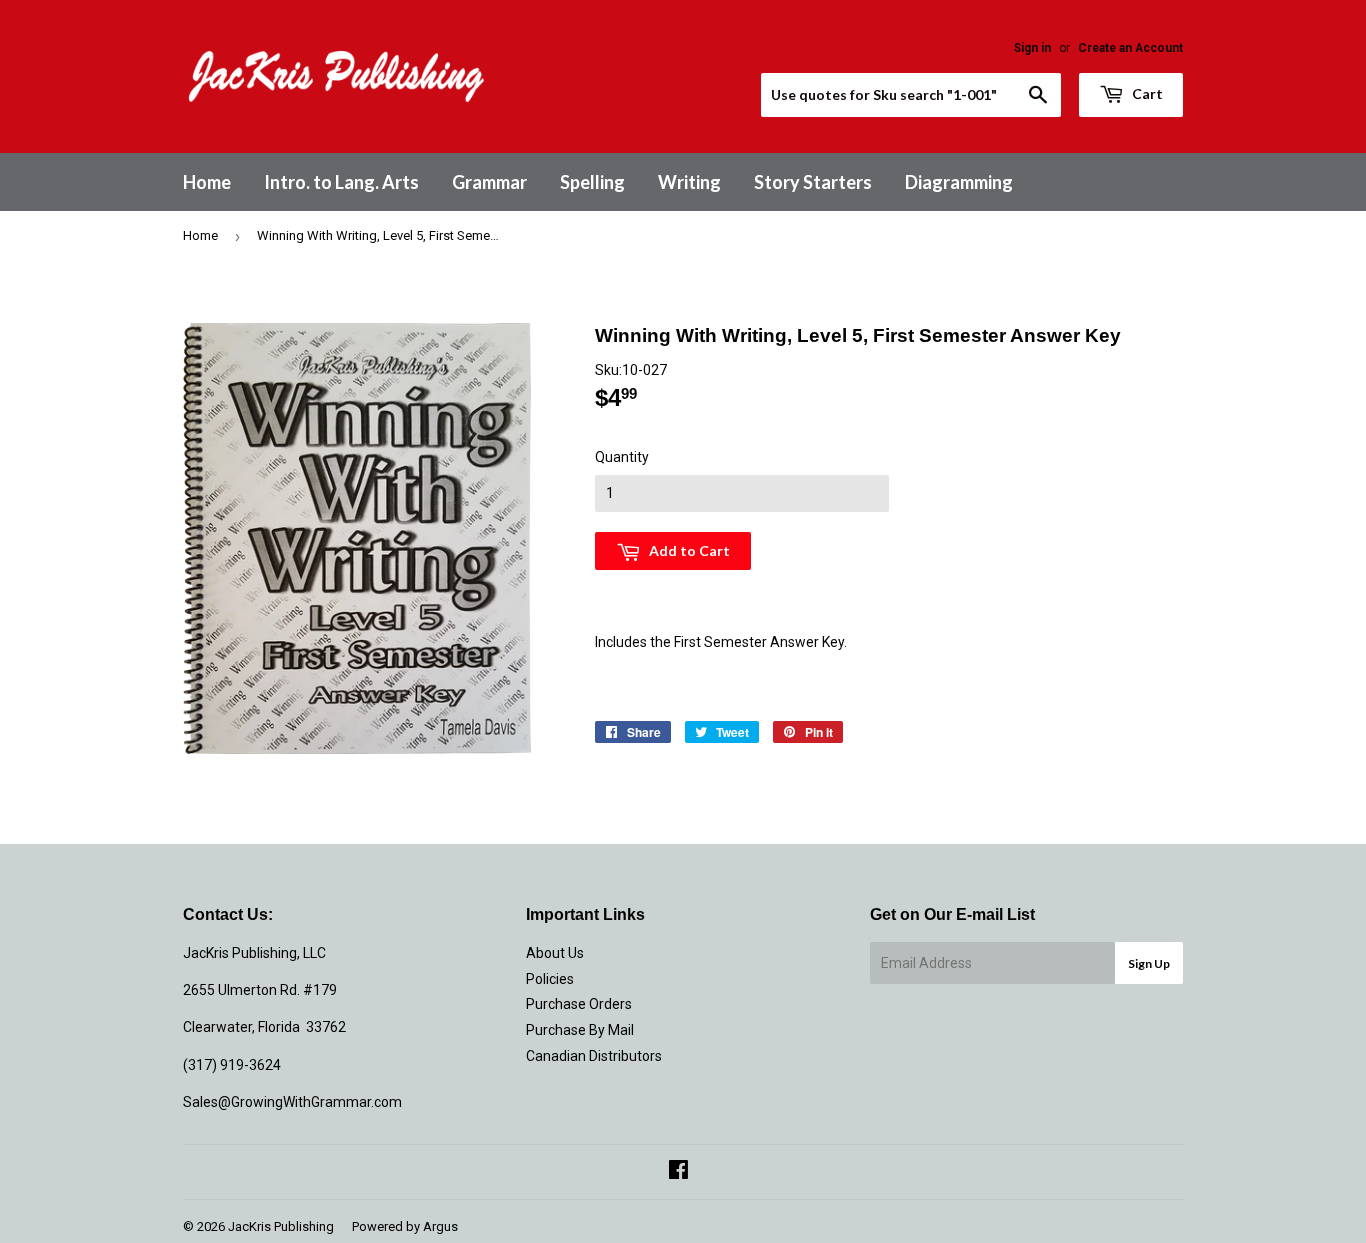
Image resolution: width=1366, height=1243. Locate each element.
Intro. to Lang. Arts (341, 182)
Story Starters (813, 182)
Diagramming (959, 182)
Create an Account (1130, 48)
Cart (1146, 93)
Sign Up (1149, 963)
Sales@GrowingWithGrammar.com (292, 1102)
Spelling (592, 182)
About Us (555, 953)
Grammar (489, 182)
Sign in (1032, 48)
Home (207, 182)
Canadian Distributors (594, 1056)
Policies (550, 979)
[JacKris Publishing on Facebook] (678, 1172)
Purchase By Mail (580, 1030)
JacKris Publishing (281, 1226)
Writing (689, 182)
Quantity (622, 457)
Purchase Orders (579, 1004)
